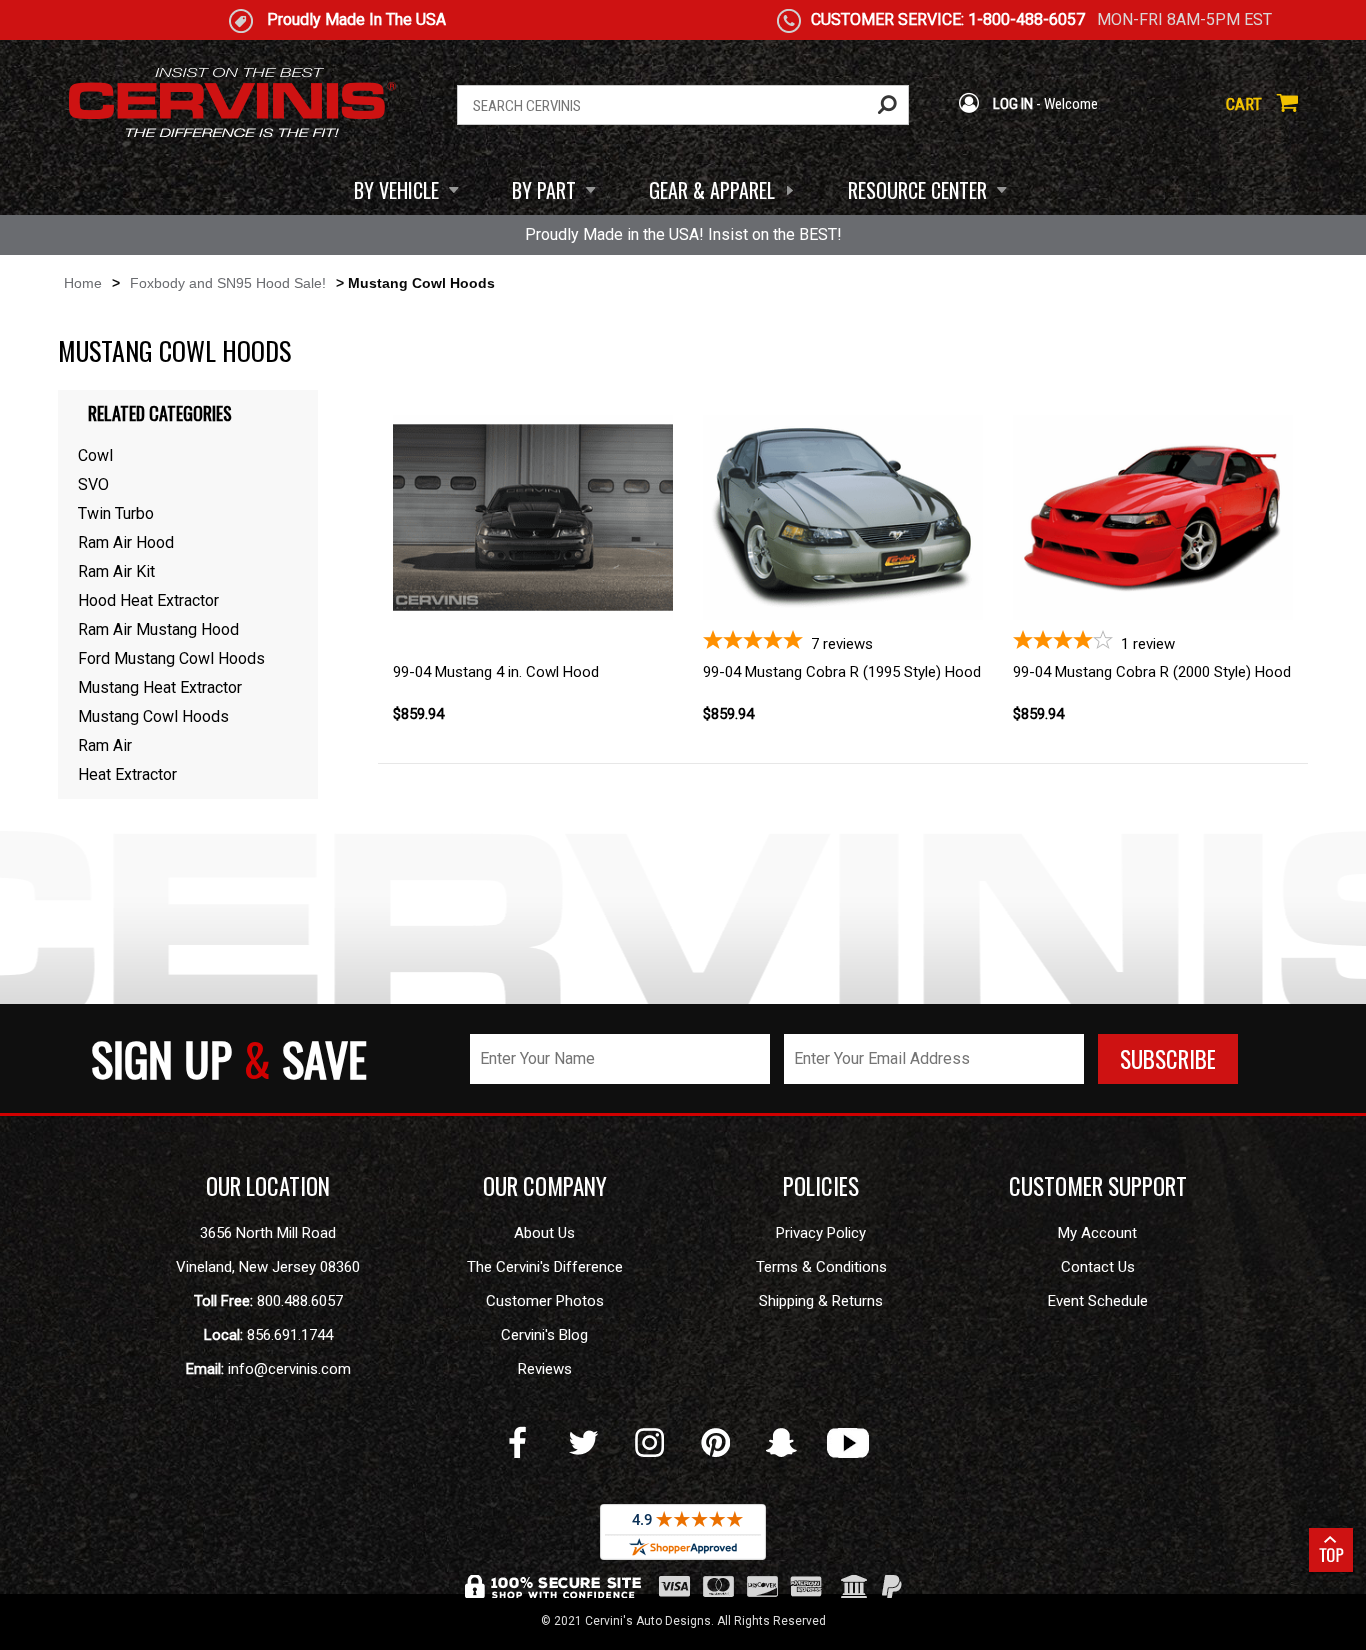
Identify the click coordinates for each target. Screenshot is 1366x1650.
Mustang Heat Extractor (160, 687)
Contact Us (1098, 1267)
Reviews (545, 1369)
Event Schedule (1098, 1301)
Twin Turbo (116, 513)
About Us (544, 1233)
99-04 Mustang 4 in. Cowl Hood (496, 672)
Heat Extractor (127, 774)
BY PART (544, 190)
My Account (1097, 1233)
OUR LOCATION (268, 1186)
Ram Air (105, 745)
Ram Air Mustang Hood (158, 629)
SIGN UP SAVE (229, 1058)
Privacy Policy (821, 1233)
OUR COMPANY (545, 1186)
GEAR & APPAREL (712, 190)
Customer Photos (545, 1301)
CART (1246, 104)
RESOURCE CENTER (917, 190)
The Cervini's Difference (545, 1267)
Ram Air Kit (116, 571)
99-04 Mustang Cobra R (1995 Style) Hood (842, 672)
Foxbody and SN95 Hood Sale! (228, 283)
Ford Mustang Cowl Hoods (171, 658)
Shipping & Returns (821, 1301)
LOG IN (1011, 104)
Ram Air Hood (126, 542)
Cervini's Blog (544, 1335)
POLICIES (821, 1186)
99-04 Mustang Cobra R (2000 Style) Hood (1152, 672)
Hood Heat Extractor (148, 600)
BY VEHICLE (396, 190)
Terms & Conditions (821, 1267)
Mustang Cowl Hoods (153, 716)
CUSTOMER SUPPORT (1098, 1186)
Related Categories (160, 413)
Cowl (95, 455)
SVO (93, 484)
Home (83, 283)
